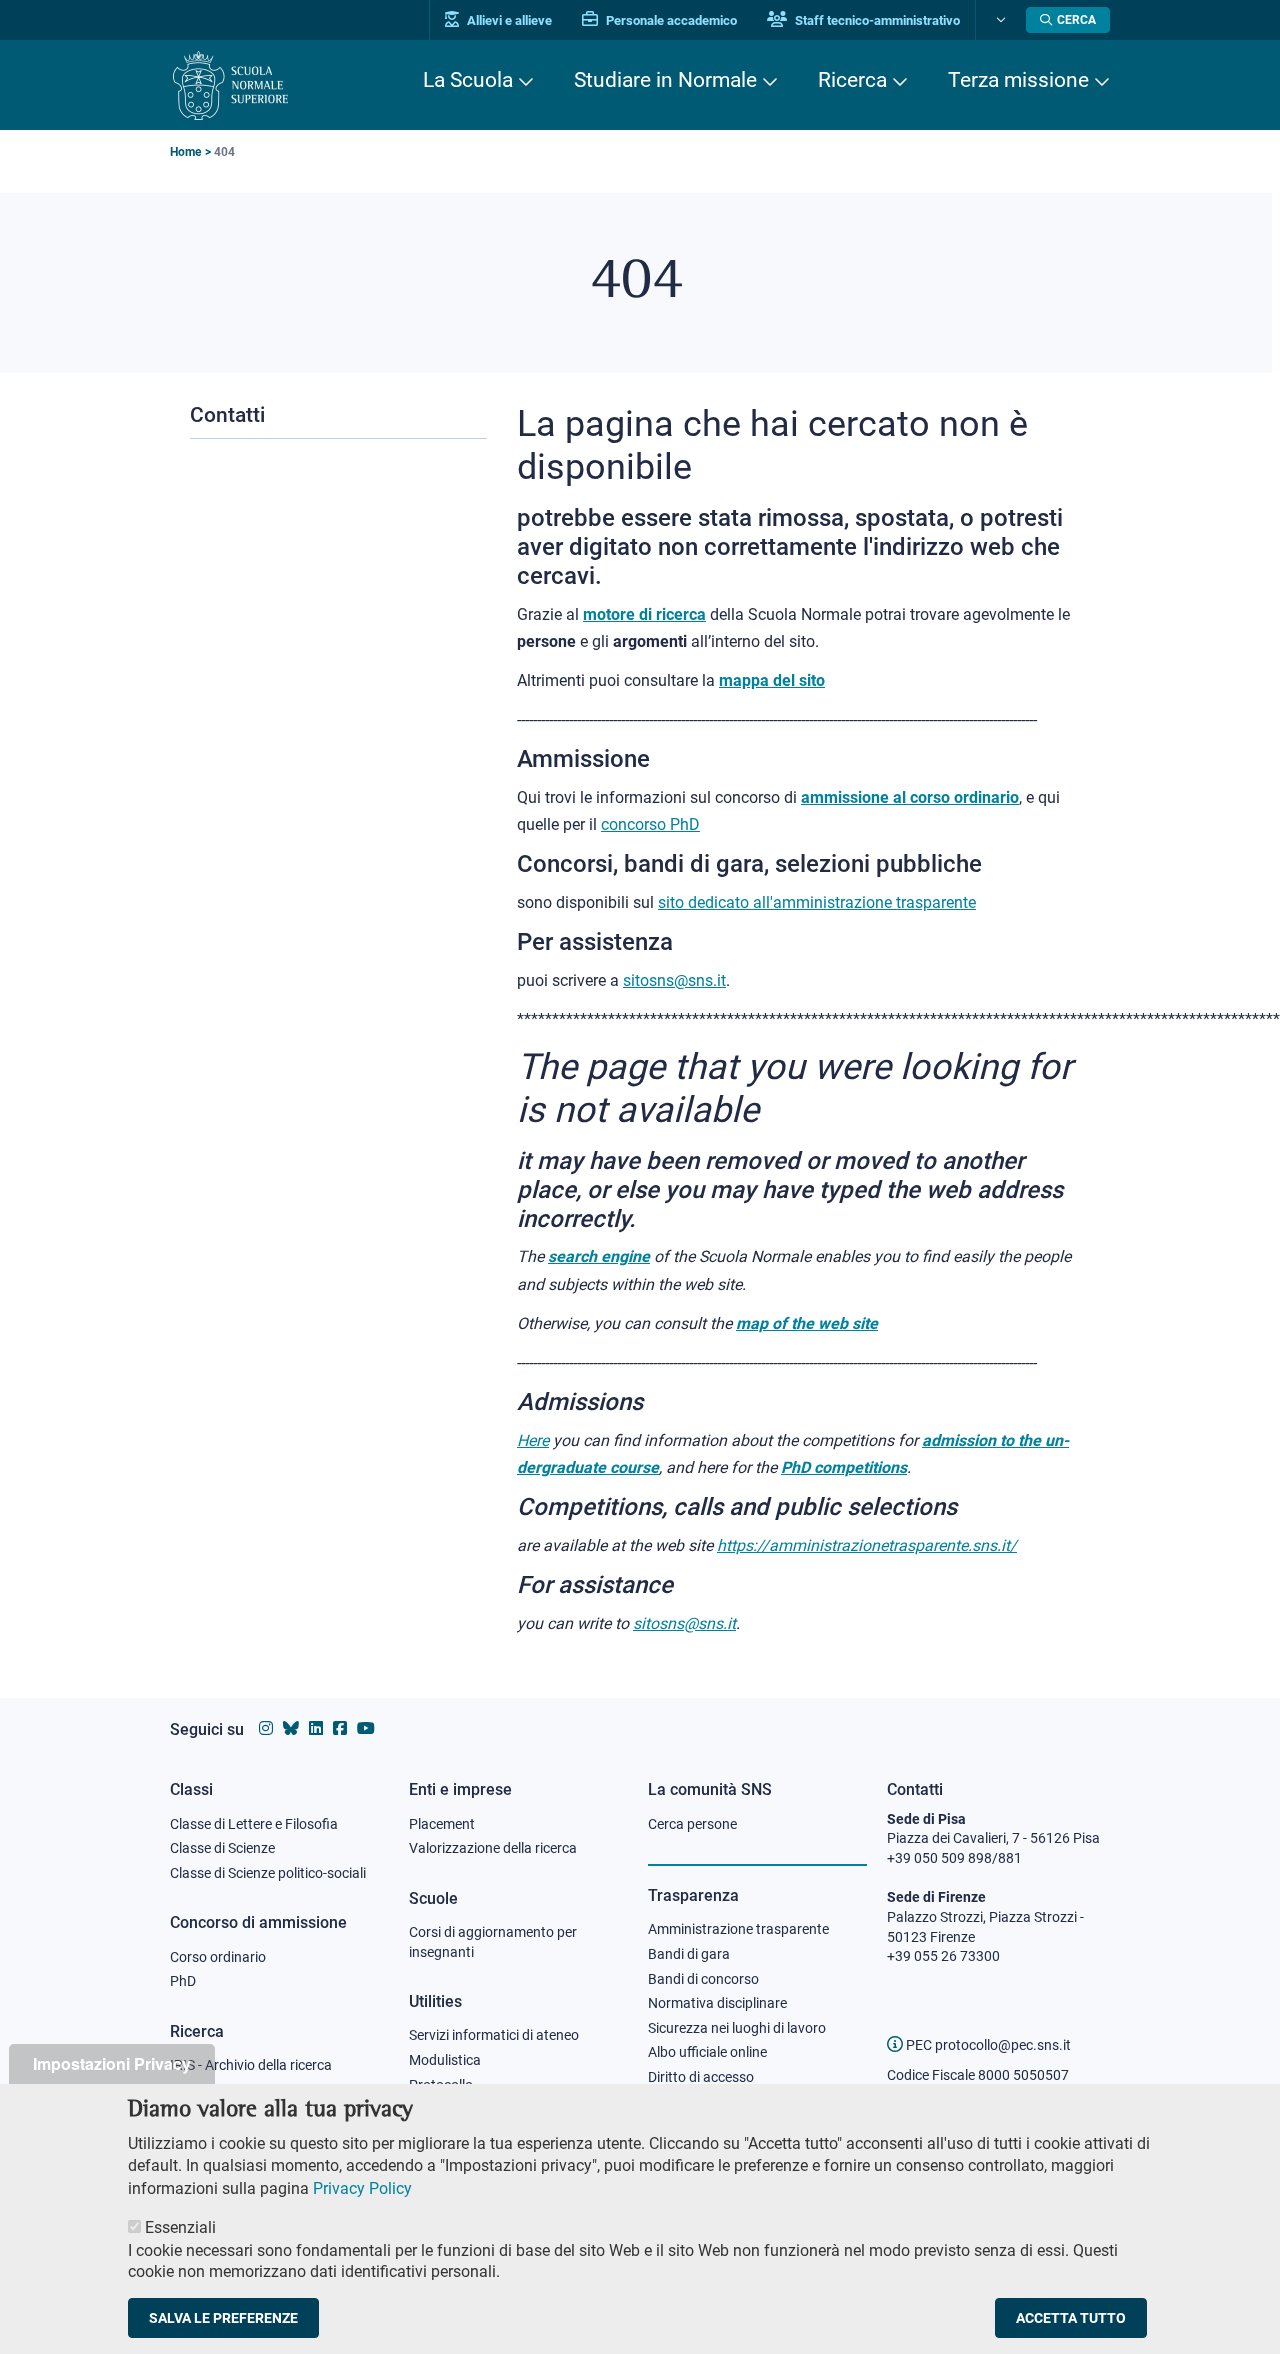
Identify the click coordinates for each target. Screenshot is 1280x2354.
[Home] (230, 85)
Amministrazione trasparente (738, 1929)
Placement (442, 1824)
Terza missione (1018, 80)
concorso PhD (650, 824)
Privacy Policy (362, 2187)
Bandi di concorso (703, 1979)
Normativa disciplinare (717, 2003)
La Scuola (468, 80)
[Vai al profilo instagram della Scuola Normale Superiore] (266, 1728)
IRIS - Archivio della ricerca (251, 2065)
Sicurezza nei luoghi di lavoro (737, 2028)
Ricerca (852, 80)
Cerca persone (692, 1824)
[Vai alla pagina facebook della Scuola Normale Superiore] (340, 1728)
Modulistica (445, 2060)
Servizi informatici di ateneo (494, 2035)
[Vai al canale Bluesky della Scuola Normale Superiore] (291, 1728)
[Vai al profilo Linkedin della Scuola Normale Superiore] (316, 1728)
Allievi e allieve (508, 20)
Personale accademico (670, 20)
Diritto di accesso (701, 2077)
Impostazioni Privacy (112, 2063)
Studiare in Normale (665, 80)
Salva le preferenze (223, 2318)
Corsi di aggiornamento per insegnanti (493, 1942)
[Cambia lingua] (998, 20)
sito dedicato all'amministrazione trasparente (817, 902)
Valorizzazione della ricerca (493, 1848)
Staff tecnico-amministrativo (876, 20)
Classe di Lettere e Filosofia (254, 1824)
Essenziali (180, 2227)
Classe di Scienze (222, 1848)
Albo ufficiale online (707, 2052)
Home (185, 152)
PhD (183, 1981)
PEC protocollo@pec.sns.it (987, 2045)
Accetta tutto (1071, 2318)
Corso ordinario (218, 1957)
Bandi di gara (689, 1954)
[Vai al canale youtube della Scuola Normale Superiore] (366, 1728)
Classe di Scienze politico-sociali (268, 1873)
